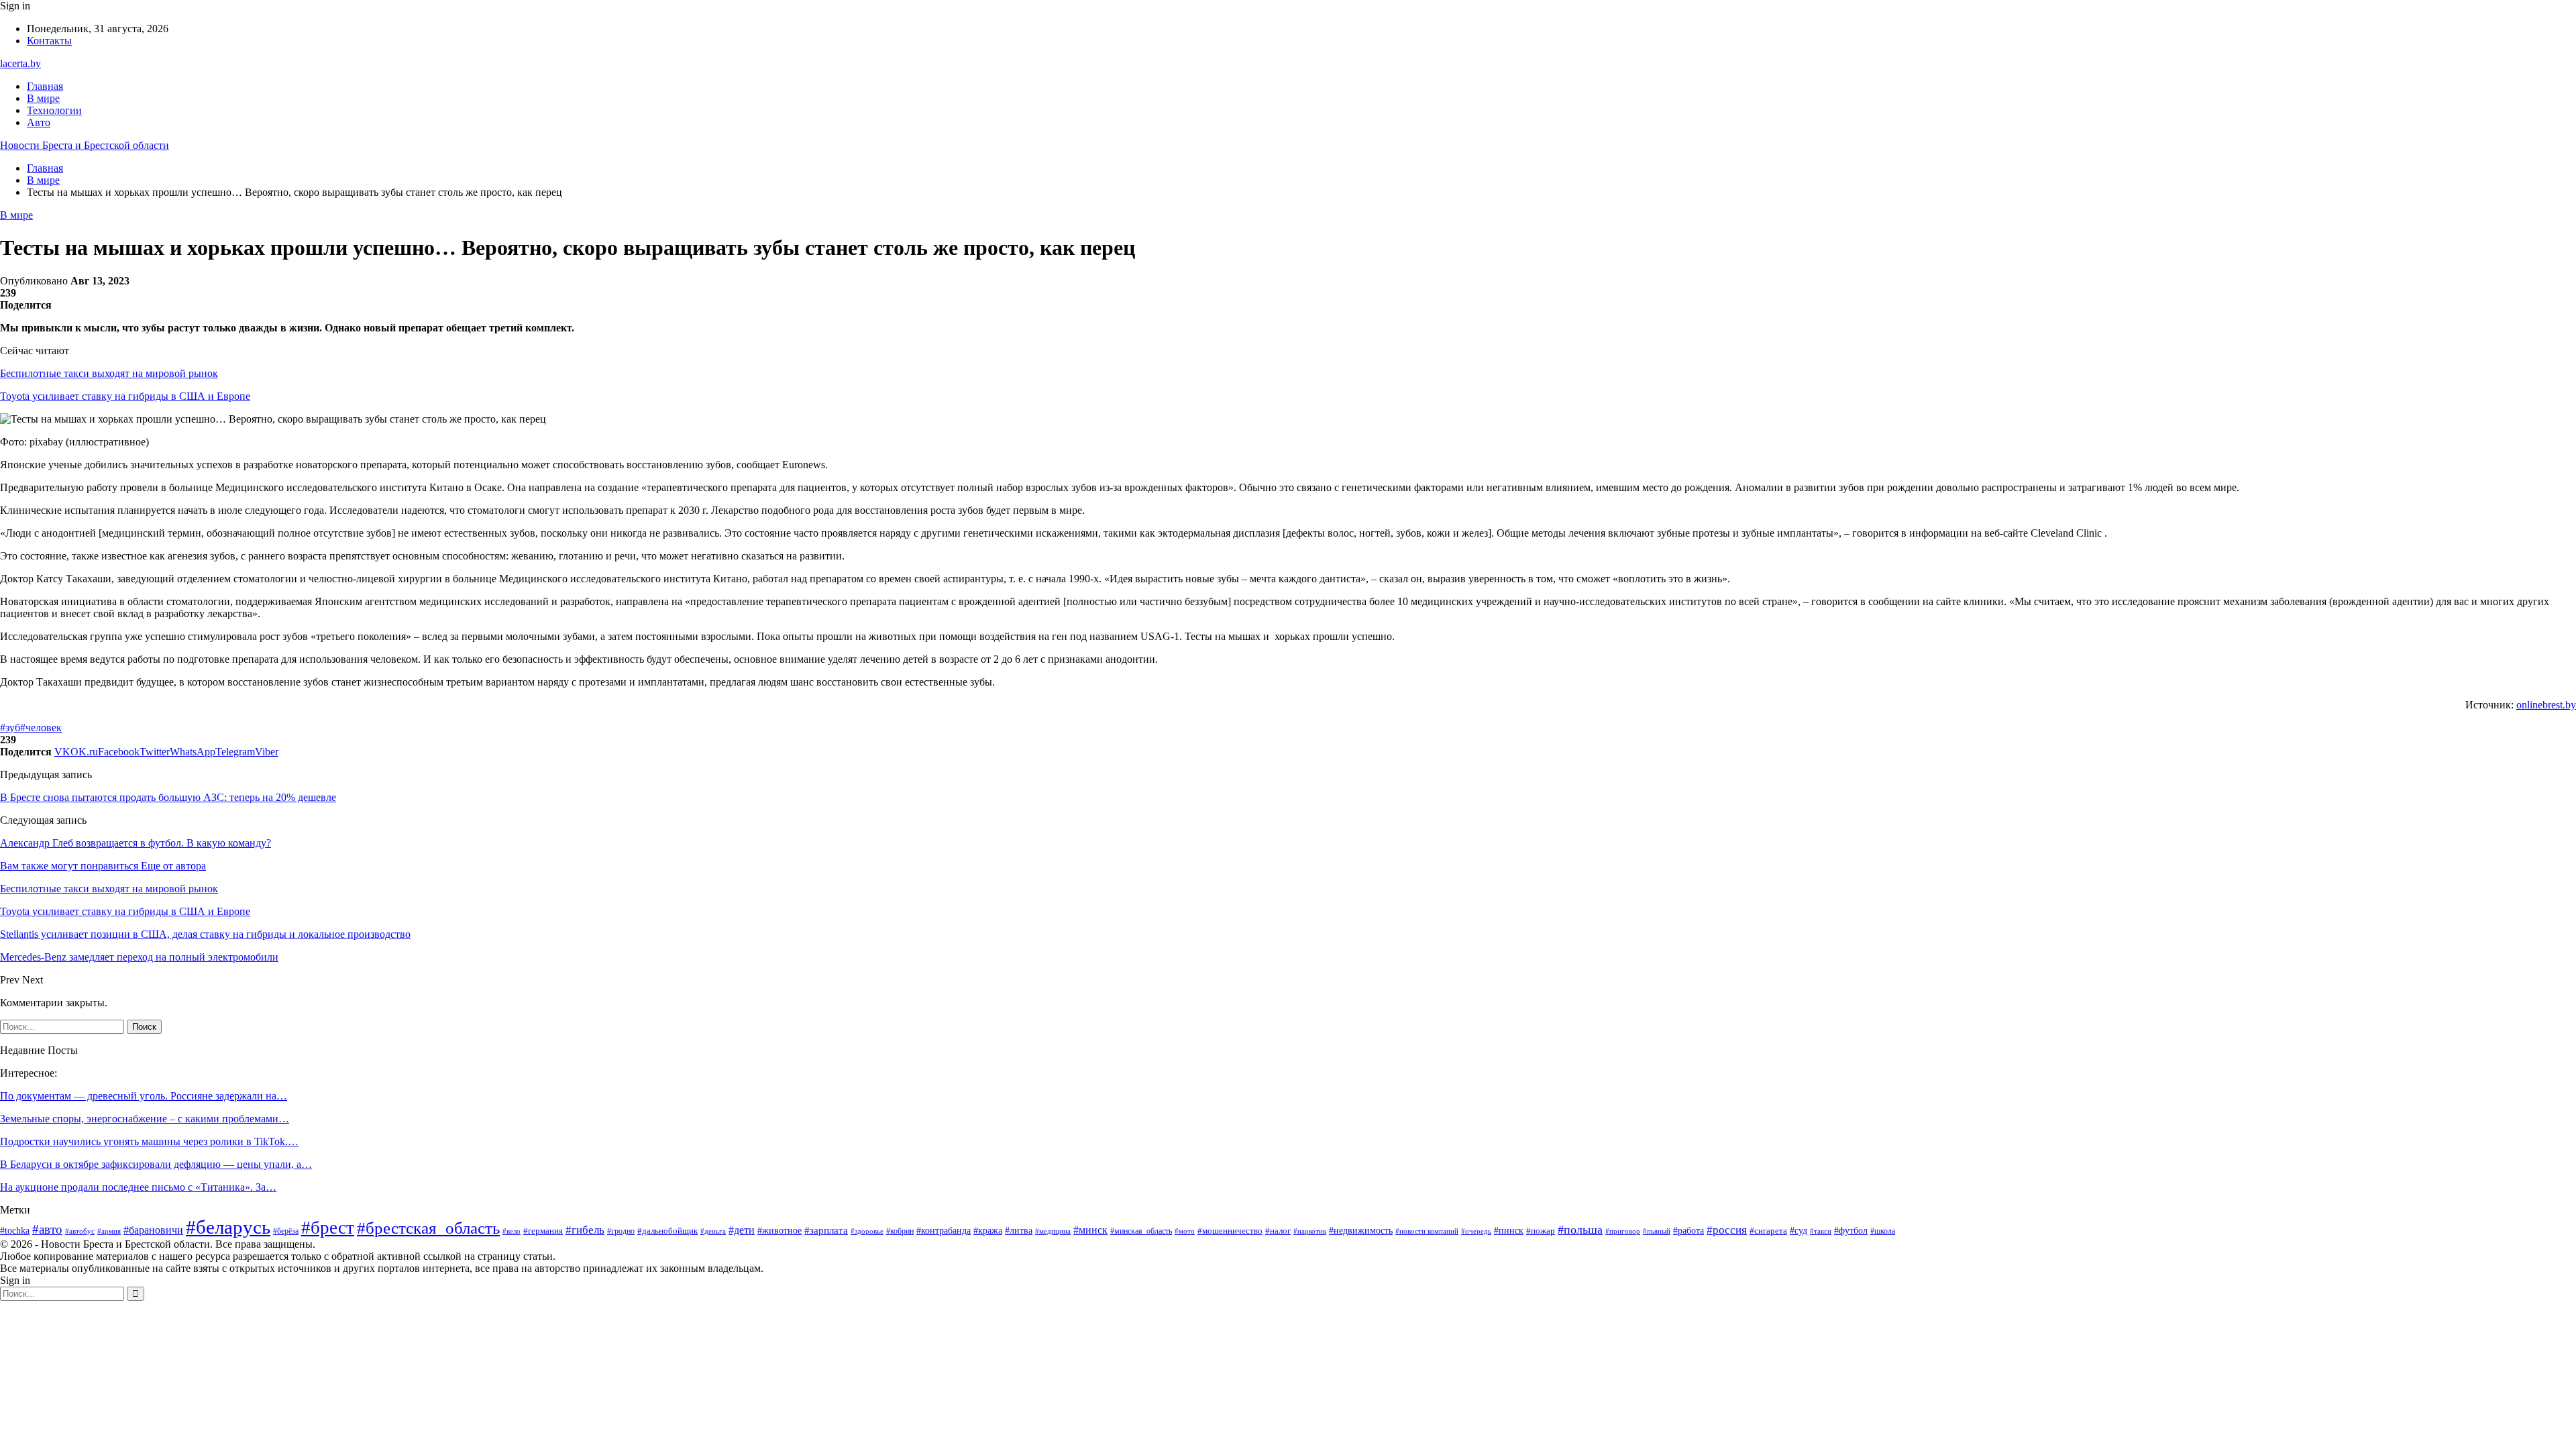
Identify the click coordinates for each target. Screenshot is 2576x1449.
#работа (1688, 1231)
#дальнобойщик (667, 1231)
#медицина (1053, 1231)
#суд (1799, 1231)
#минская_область (1141, 1231)
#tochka (15, 1231)
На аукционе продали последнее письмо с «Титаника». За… (138, 1187)
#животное (780, 1230)
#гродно (621, 1231)
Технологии (54, 110)
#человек (41, 728)
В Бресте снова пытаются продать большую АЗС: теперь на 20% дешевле (168, 797)
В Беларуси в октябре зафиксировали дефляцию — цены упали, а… (156, 1164)
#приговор (1623, 1231)
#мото (1185, 1231)
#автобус (80, 1231)
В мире (43, 98)
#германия (543, 1231)
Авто (39, 122)
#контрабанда (944, 1230)
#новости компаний (1427, 1231)
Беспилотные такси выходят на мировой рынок (109, 373)
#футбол (1851, 1230)
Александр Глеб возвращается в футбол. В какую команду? (136, 843)
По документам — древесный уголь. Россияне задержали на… (144, 1096)
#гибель (585, 1230)
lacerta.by (20, 63)
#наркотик (1310, 1231)
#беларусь (228, 1227)
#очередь (1476, 1231)
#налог (1278, 1231)
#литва (1019, 1231)
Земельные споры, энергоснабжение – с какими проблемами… (145, 1119)
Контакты (49, 41)
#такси (1821, 1231)
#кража (988, 1231)
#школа (1883, 1231)
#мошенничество (1230, 1231)
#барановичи (153, 1230)
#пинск (1509, 1231)
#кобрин (900, 1231)
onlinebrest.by (2546, 705)
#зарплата (826, 1230)
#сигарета (1768, 1231)
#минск (1090, 1230)
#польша (1580, 1230)
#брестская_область (428, 1228)
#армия (109, 1231)
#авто (47, 1229)
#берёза (286, 1231)
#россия (1727, 1230)
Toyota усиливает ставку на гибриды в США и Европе (125, 396)
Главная (45, 86)
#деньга (713, 1231)
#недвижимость (1361, 1231)
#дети (742, 1230)
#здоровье (867, 1231)
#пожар (1541, 1231)
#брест (328, 1228)
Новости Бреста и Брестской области (85, 145)
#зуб (10, 728)
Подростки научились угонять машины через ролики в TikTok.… (149, 1141)
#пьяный (1657, 1231)
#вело (512, 1231)
